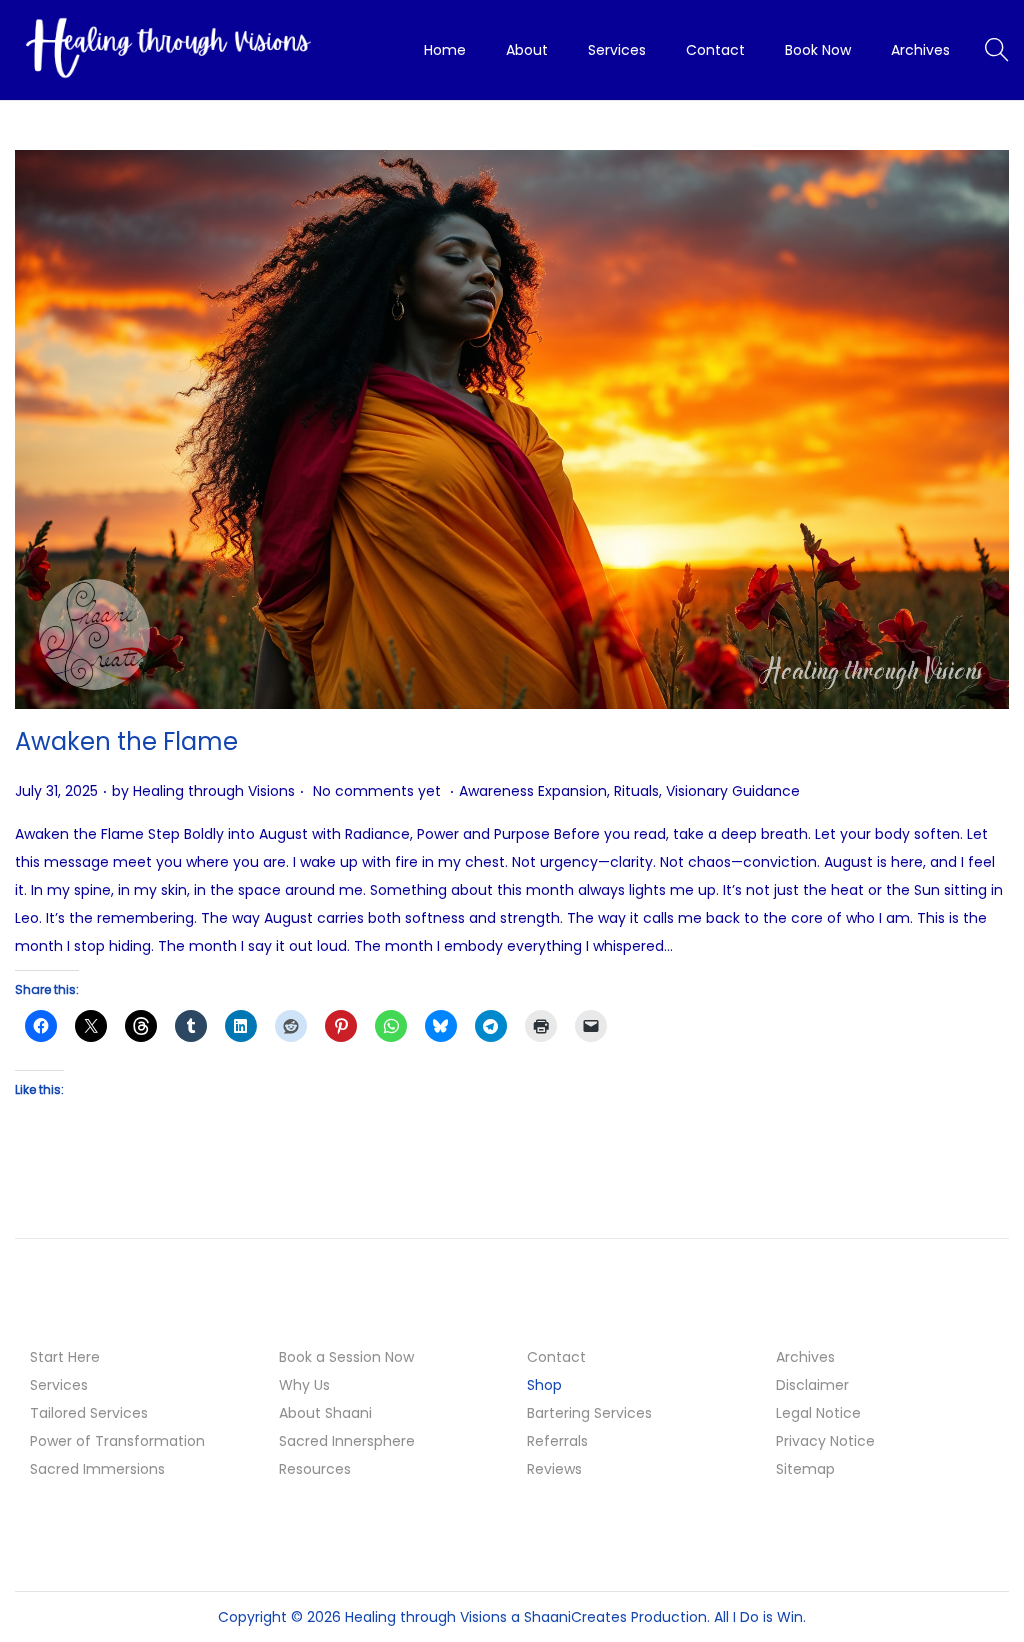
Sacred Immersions (97, 1469)
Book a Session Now (346, 1357)
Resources (315, 1469)
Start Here (65, 1357)
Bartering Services (589, 1413)
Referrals (557, 1441)
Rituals (636, 791)
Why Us (304, 1385)
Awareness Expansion (533, 791)
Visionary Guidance (733, 791)
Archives (805, 1357)
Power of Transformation (117, 1441)
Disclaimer (812, 1385)
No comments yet (377, 791)
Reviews (554, 1469)
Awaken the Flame (126, 741)
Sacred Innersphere (347, 1441)
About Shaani (325, 1413)
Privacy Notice (825, 1441)
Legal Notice (818, 1413)
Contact (556, 1357)
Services (59, 1385)
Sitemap (805, 1469)
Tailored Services (89, 1413)
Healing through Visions (214, 791)
